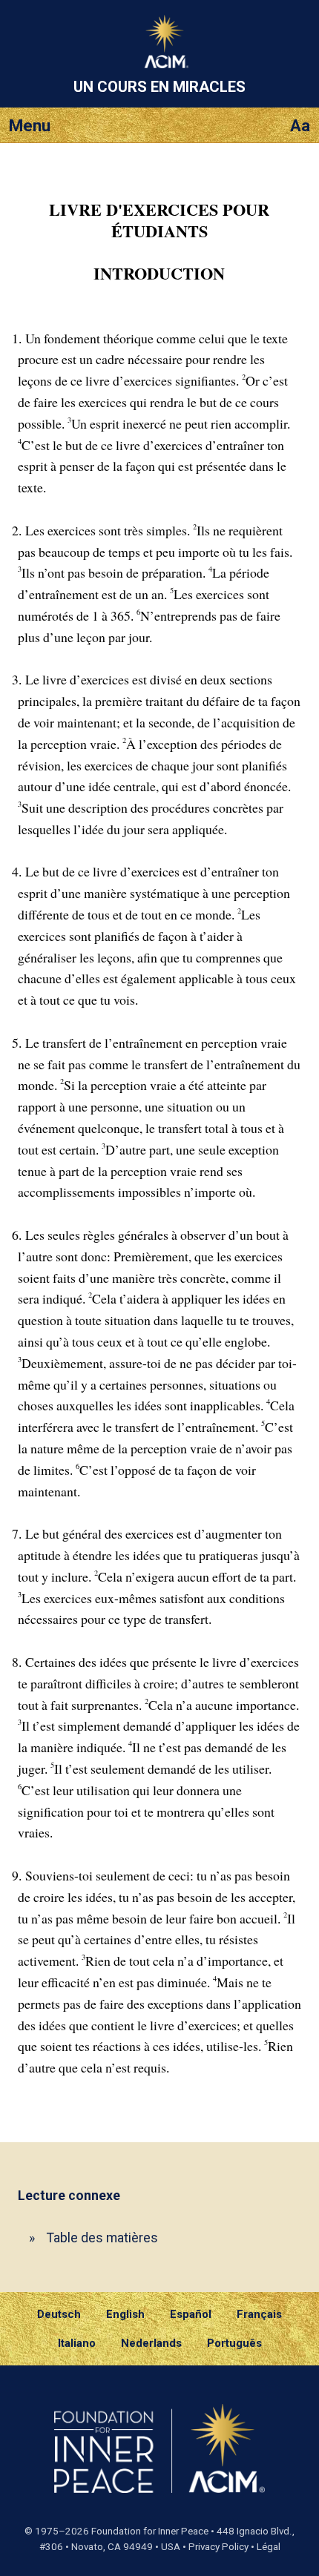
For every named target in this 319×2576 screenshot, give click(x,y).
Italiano (77, 2343)
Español (191, 2314)
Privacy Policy (218, 2547)
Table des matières (102, 2238)
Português (234, 2343)
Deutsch (59, 2314)
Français (259, 2314)
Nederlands (151, 2343)
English (125, 2314)
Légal (269, 2547)
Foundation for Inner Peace (150, 2531)
